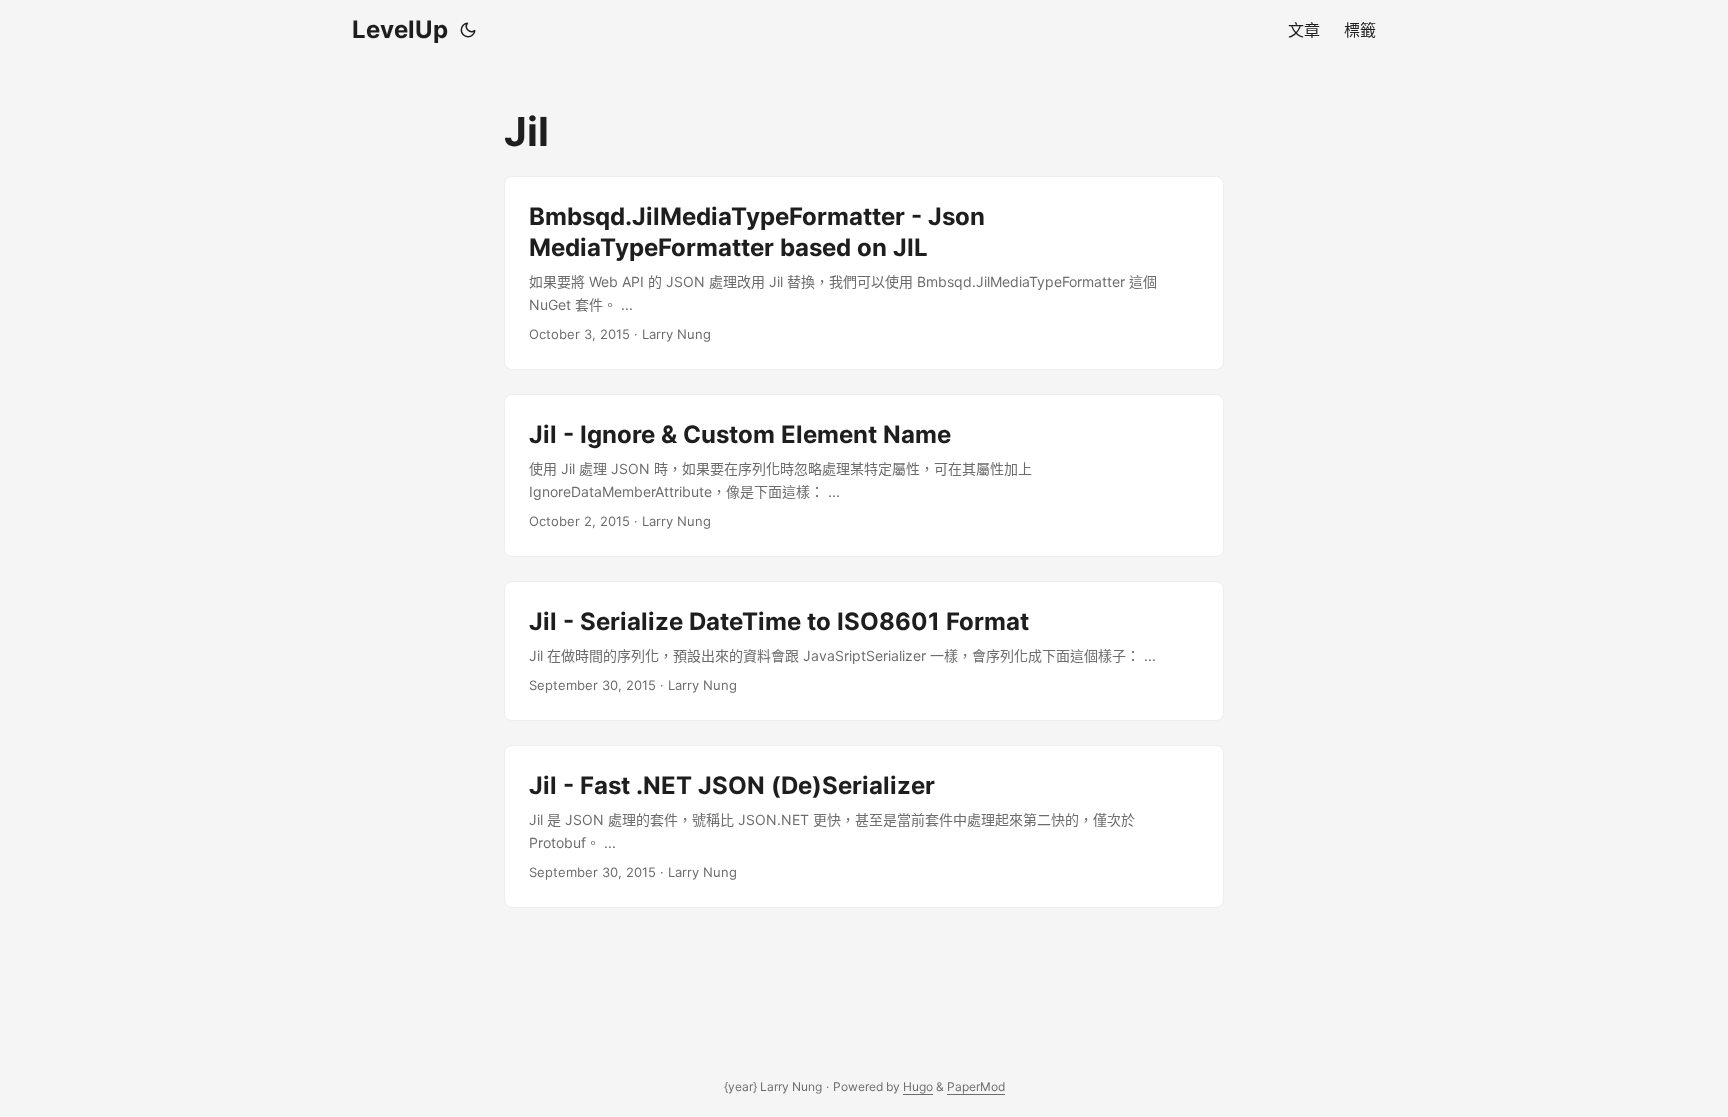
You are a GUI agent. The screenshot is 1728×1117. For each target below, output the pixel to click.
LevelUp (400, 29)
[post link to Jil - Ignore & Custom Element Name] (864, 475)
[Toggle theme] (468, 30)
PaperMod (976, 1086)
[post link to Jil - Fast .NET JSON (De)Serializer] (864, 826)
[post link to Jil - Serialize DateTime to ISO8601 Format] (864, 651)
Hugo (918, 1086)
